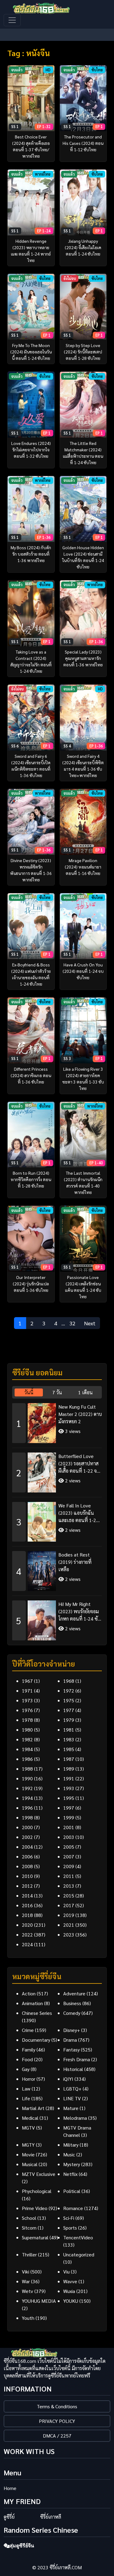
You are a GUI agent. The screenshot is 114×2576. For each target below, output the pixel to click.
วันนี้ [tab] (29, 1392)
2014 (27, 1895)
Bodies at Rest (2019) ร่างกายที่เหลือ (75, 1562)
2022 (27, 1935)
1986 (27, 1759)
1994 (27, 1798)
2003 (69, 1837)
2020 (27, 1925)
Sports (70, 2228)
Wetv (28, 2291)
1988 (27, 1769)
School (29, 2218)
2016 (27, 1905)
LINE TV (72, 2098)
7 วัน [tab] (57, 1392)
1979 (69, 1720)
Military (71, 2145)
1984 (27, 1749)
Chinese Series (37, 2013)
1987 (69, 1759)
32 (72, 1323)
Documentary (36, 2040)
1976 (27, 1710)
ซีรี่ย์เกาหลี (51, 2517)
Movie (28, 2154)
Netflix (70, 2174)
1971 (27, 1691)
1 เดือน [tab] (85, 1392)
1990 (27, 1778)
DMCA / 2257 (57, 2436)
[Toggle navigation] (12, 20)
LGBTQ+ (72, 2089)
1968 (69, 1681)
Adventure (74, 1993)
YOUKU (71, 2301)
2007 (69, 1856)
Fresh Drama (77, 2059)
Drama (70, 2040)
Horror (29, 2079)
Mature (71, 2108)
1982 (27, 1739)
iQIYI (68, 2079)
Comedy (72, 2013)
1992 (27, 1788)
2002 (27, 1837)
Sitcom (29, 2228)
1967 (27, 1681)
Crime (28, 2030)
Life (26, 2098)
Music (69, 2154)
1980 (27, 1730)
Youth (28, 2318)
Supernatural (35, 2237)
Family (29, 2049)
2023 (69, 1935)
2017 (69, 1905)
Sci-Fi (69, 2218)
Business (72, 2003)
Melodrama (75, 2118)
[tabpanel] (57, 1519)
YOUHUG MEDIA (39, 2301)
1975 (69, 1700)
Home (10, 2488)
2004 (27, 1847)
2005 (69, 1847)
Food (27, 2059)
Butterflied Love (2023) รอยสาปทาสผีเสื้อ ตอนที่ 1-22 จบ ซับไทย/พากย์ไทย (79, 1464)
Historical (73, 2069)
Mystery (72, 2164)
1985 (69, 1749)
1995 (69, 1798)
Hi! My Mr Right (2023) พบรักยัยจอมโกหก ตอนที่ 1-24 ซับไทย (79, 1612)
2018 (27, 1915)
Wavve (70, 2281)
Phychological (37, 2191)
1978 (27, 1720)
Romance (73, 2208)
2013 (69, 1886)
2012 (27, 1886)
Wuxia (69, 2291)
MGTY (28, 2145)
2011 (69, 1876)
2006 (27, 1856)
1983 (69, 1739)
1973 (27, 1700)
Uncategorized (79, 2254)
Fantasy (71, 2049)
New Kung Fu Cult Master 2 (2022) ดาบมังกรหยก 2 (80, 1414)
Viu (66, 2271)
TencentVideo (78, 2237)
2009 (69, 1866)
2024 (27, 1944)
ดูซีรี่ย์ (9, 2517)
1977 (69, 1710)
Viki (26, 2271)
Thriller (29, 2254)
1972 (69, 1691)
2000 (27, 1827)
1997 (69, 1808)
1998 (27, 1817)
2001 (69, 1827)
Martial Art (33, 2108)
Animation (32, 2003)
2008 (27, 1866)
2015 (69, 1895)
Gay (26, 2069)
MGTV (28, 2128)
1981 (69, 1730)
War (26, 2281)
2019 (69, 1915)
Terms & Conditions (57, 2406)
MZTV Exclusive (39, 2174)
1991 (69, 1778)
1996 (27, 1808)
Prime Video (35, 2208)
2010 (27, 1876)
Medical (30, 2118)
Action (29, 1993)
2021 (69, 1925)
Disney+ (72, 2030)
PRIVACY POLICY (57, 2421)
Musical (30, 2164)
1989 (69, 1769)
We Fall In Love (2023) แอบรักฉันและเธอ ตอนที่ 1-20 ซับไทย (79, 1513)
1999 (69, 1817)
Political (72, 2191)
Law (26, 2089)
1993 (69, 1788)
